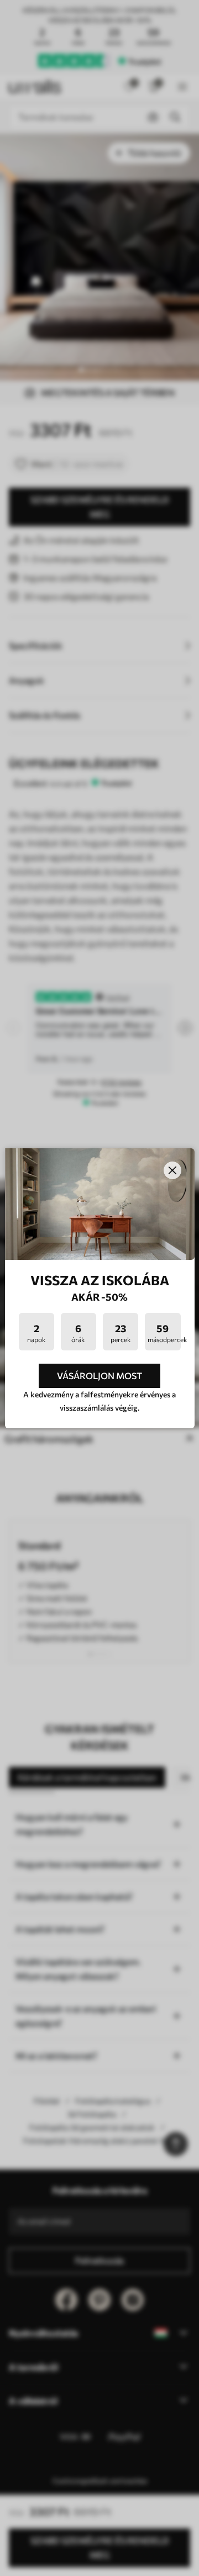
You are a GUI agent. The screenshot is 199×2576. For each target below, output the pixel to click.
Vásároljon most (99, 1376)
